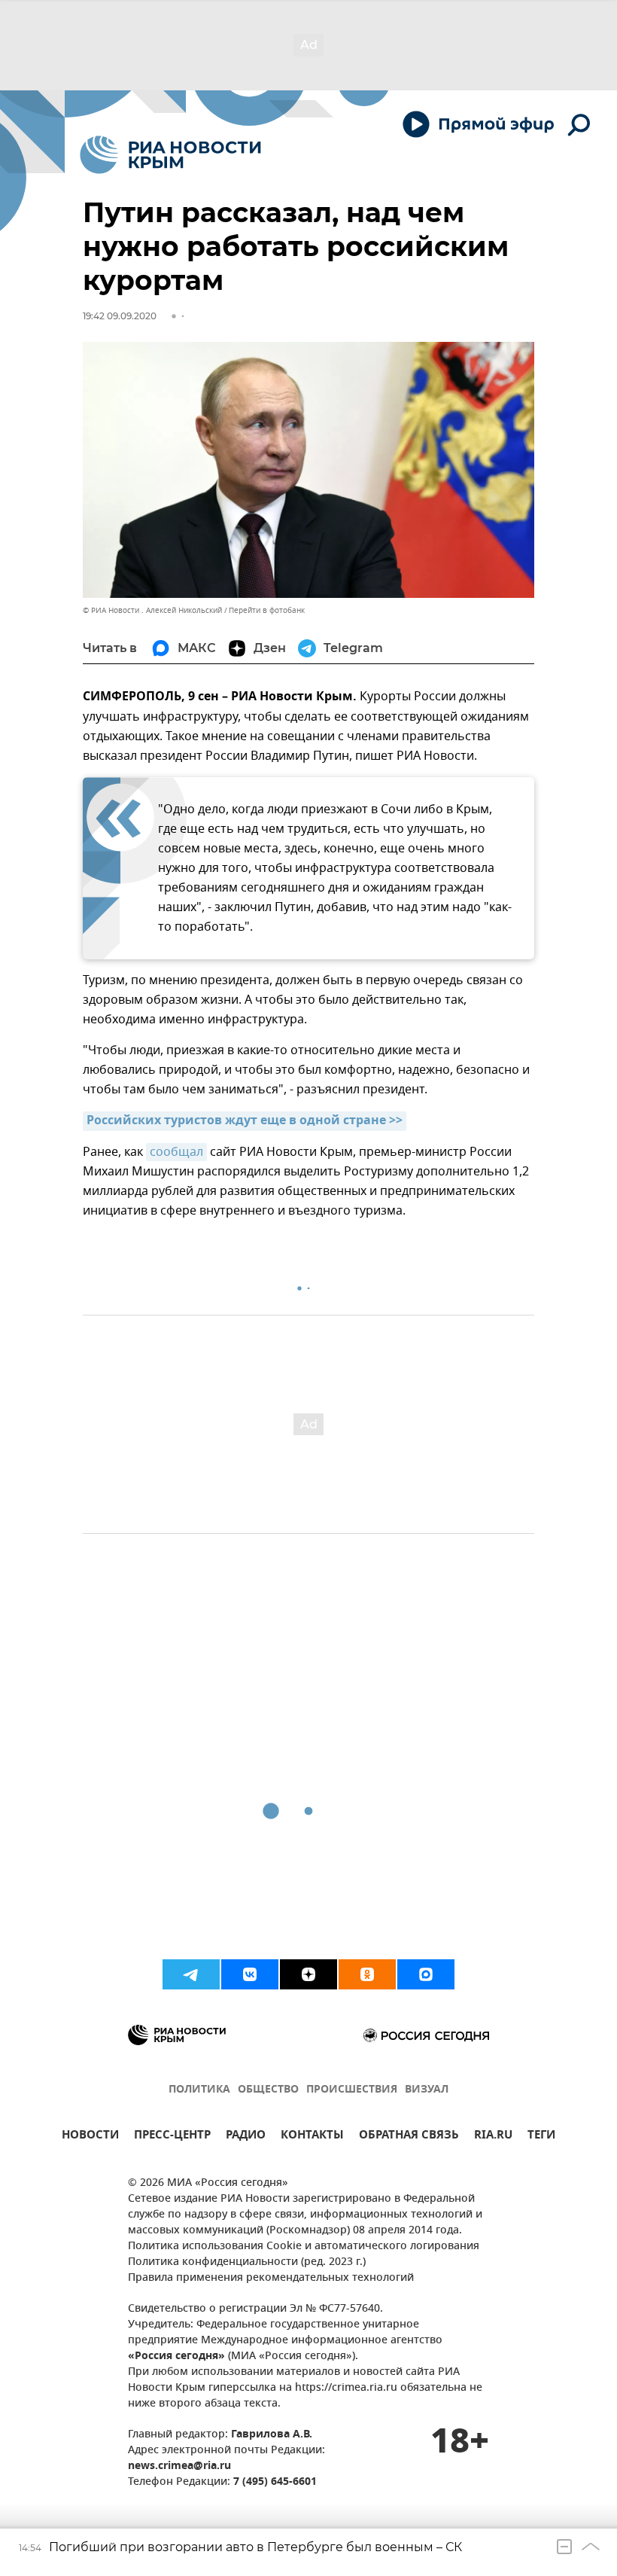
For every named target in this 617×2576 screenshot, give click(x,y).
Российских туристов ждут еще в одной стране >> (245, 1121)
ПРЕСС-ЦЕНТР (172, 2137)
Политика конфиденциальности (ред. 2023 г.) (247, 2262)
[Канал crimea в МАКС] (426, 1974)
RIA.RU (493, 2137)
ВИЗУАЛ (427, 2090)
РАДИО (246, 2137)
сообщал (176, 1152)
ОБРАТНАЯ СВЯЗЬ (409, 2137)
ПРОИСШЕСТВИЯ (352, 2090)
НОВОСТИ (90, 2137)
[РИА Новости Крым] (170, 155)
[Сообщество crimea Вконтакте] (250, 1974)
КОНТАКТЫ (312, 2137)
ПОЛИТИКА (199, 2090)
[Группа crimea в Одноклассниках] (367, 1974)
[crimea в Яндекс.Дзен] (308, 1974)
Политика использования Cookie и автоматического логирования (304, 2247)
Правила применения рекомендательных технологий (271, 2278)
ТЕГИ (541, 2137)
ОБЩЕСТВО (268, 2090)
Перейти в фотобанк (267, 610)
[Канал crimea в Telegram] (191, 1974)
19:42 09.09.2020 (120, 316)
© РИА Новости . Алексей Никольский (152, 610)
